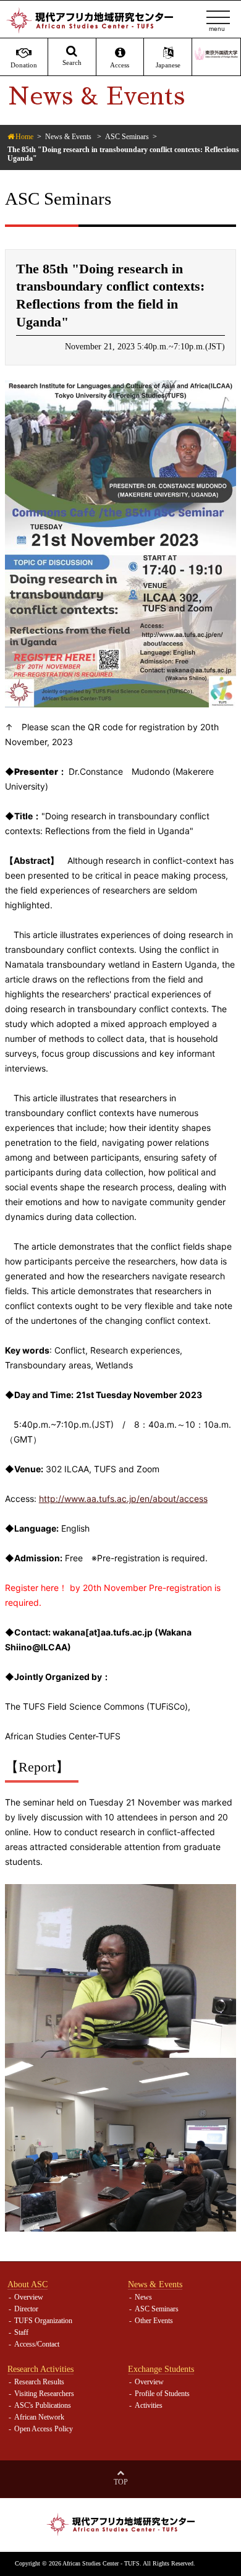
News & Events (68, 137)
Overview (29, 2297)
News (143, 2297)
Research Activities (40, 2369)
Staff (21, 2332)
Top (121, 2482)
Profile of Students (162, 2394)
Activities (149, 2405)
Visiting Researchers (44, 2394)
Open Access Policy (44, 2429)
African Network (39, 2417)
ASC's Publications (43, 2405)
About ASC (27, 2284)
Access (120, 65)
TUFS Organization (43, 2321)
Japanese (168, 65)
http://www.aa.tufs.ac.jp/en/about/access (123, 1499)
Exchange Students (161, 2369)
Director (26, 2309)
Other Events (154, 2321)
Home (24, 137)
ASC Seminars (127, 137)
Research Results (39, 2382)
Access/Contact (37, 2344)
